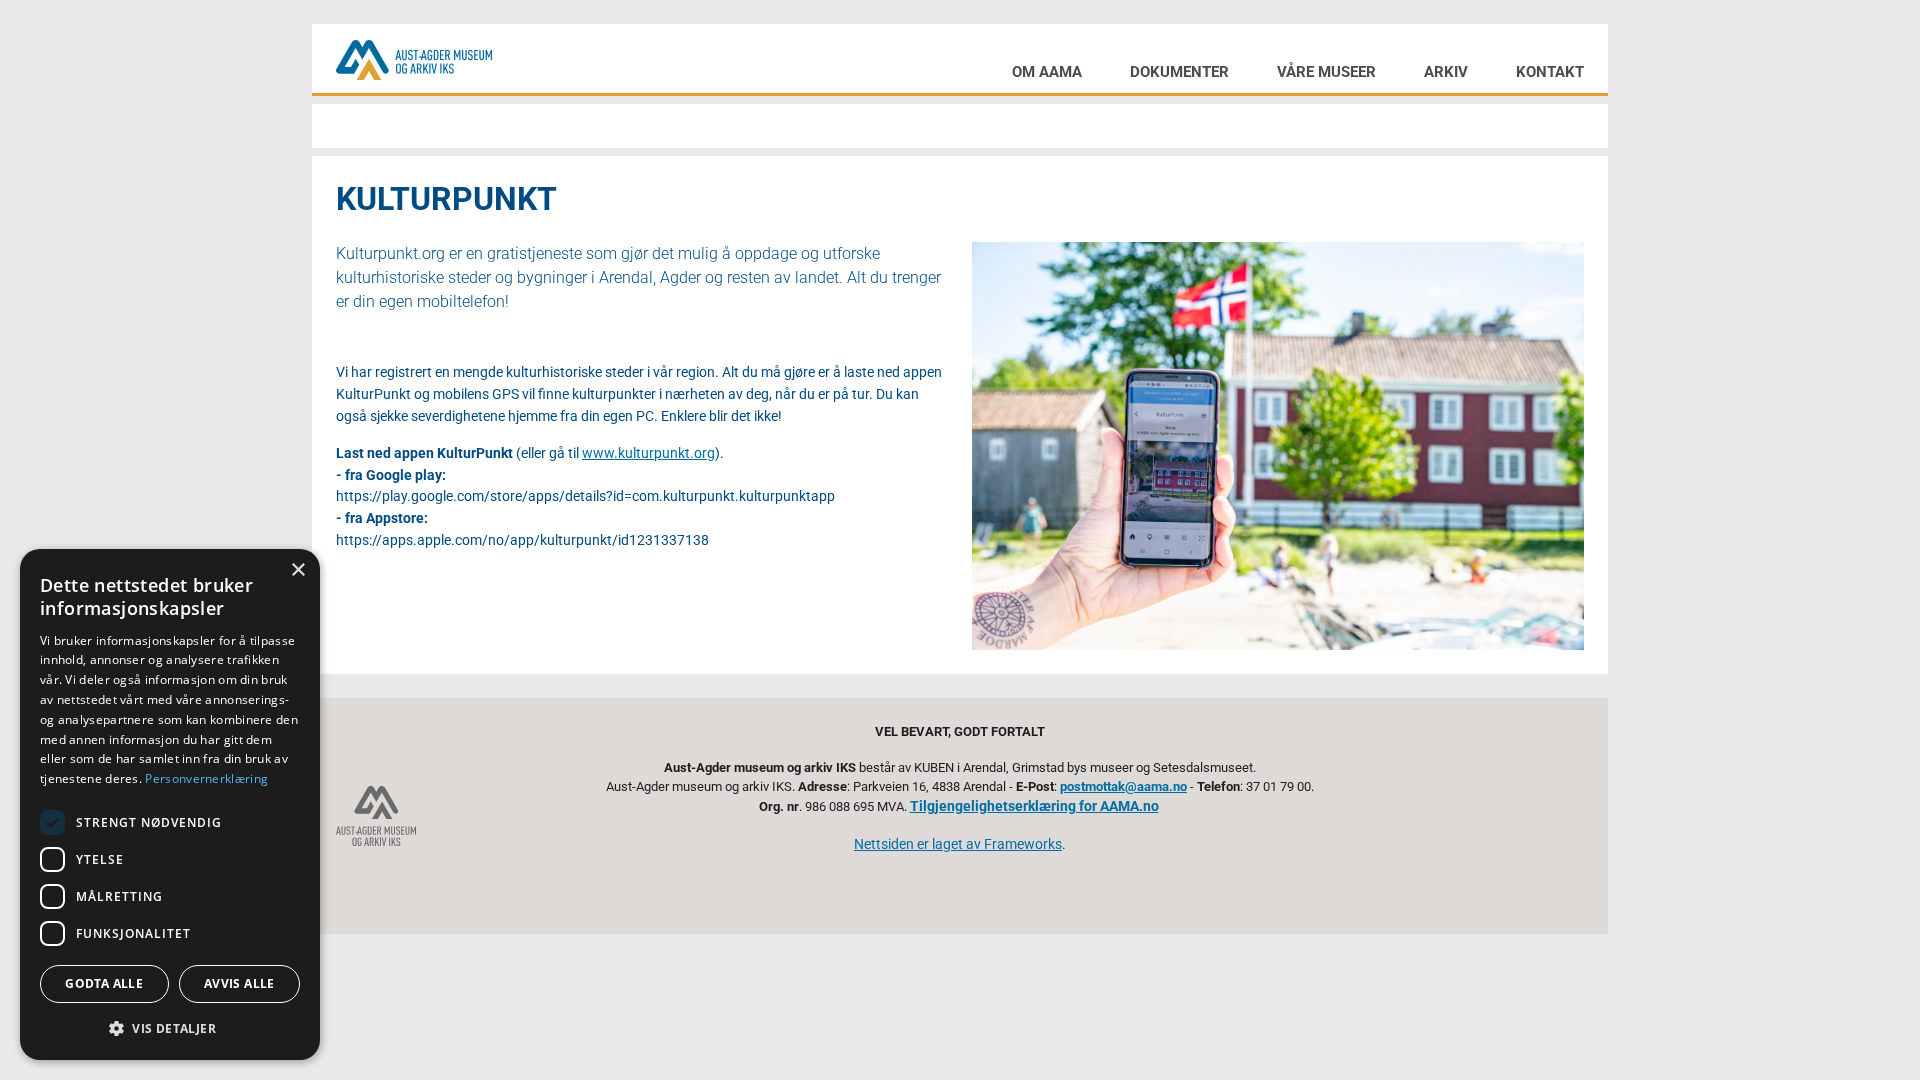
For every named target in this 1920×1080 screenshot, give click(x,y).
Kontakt (1550, 72)
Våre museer (1326, 72)
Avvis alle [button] (239, 983)
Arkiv (1446, 72)
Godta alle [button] (104, 983)
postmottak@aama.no (1123, 786)
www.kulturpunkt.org (648, 453)
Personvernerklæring (206, 778)
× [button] (297, 570)
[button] (170, 1028)
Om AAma (1047, 72)
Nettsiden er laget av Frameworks (958, 844)
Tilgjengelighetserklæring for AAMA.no (1034, 806)
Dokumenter (1179, 72)
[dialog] (170, 804)
